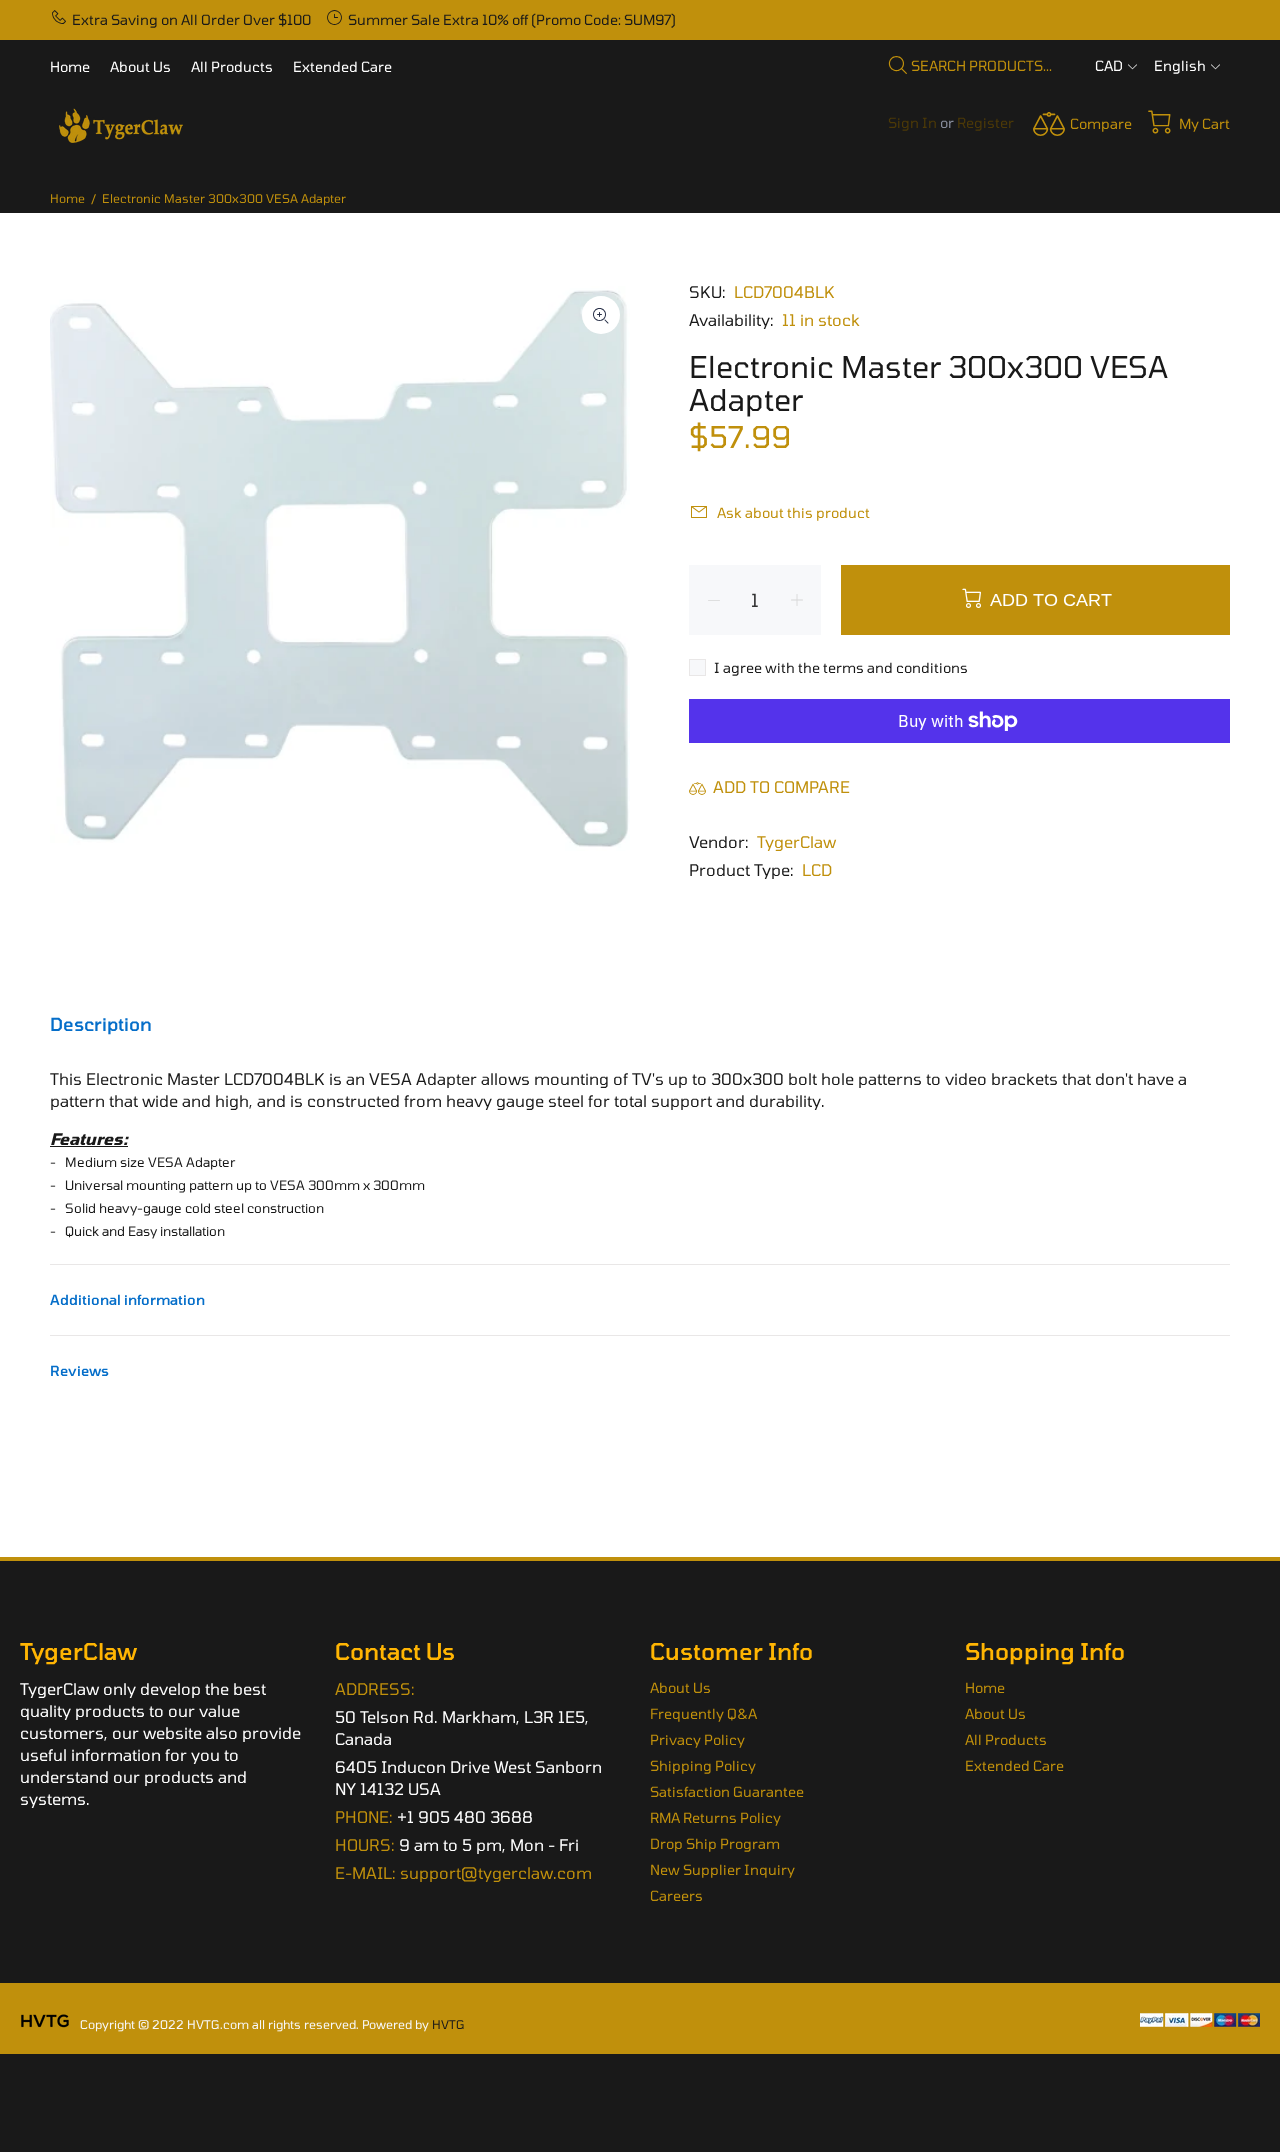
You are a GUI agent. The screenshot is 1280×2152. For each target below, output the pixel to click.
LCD (817, 869)
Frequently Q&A (703, 1713)
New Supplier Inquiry (722, 1869)
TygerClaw (796, 841)
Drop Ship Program (715, 1843)
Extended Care (1014, 1765)
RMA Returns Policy (715, 1817)
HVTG (448, 2024)
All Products (1006, 1739)
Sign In (912, 122)
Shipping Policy (703, 1765)
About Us (680, 1687)
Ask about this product (793, 512)
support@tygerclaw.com (496, 1872)
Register (985, 122)
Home (67, 198)
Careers (676, 1895)
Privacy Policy (697, 1739)
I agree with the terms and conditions (841, 667)
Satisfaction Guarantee (727, 1791)
